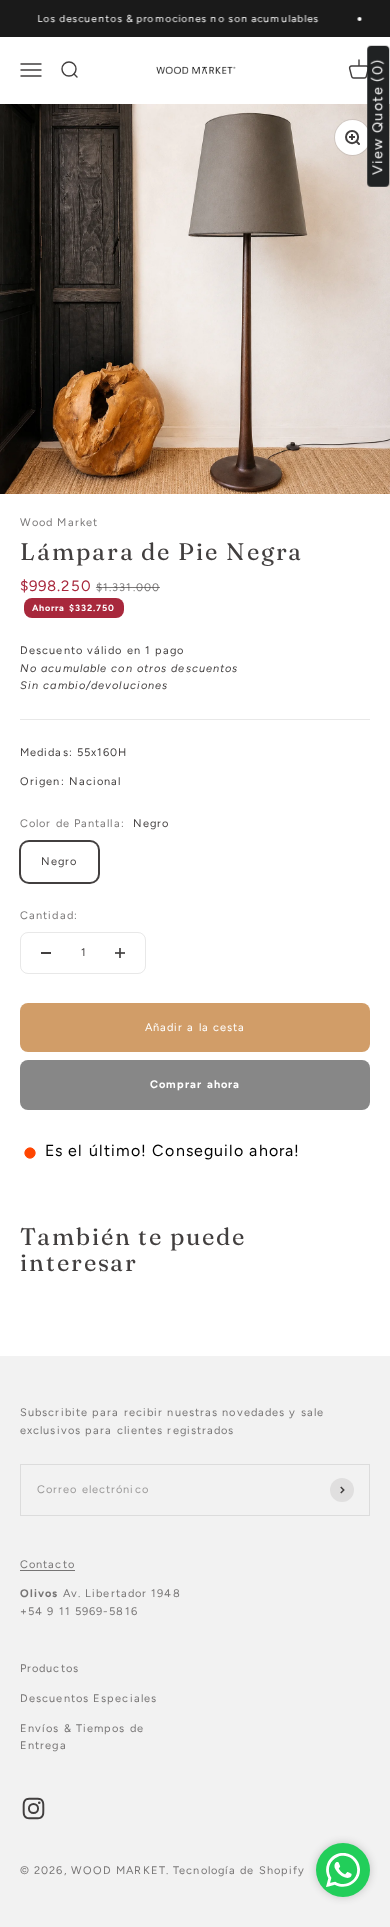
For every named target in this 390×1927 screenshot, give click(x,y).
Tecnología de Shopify (239, 1870)
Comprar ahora (195, 1084)
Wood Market (59, 522)
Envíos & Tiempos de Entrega (82, 1737)
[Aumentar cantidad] (120, 953)
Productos (49, 1668)
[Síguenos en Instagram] (33, 1808)
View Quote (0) (378, 116)
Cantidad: (49, 915)
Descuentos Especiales (88, 1698)
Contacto (47, 1564)
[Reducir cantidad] (46, 953)
